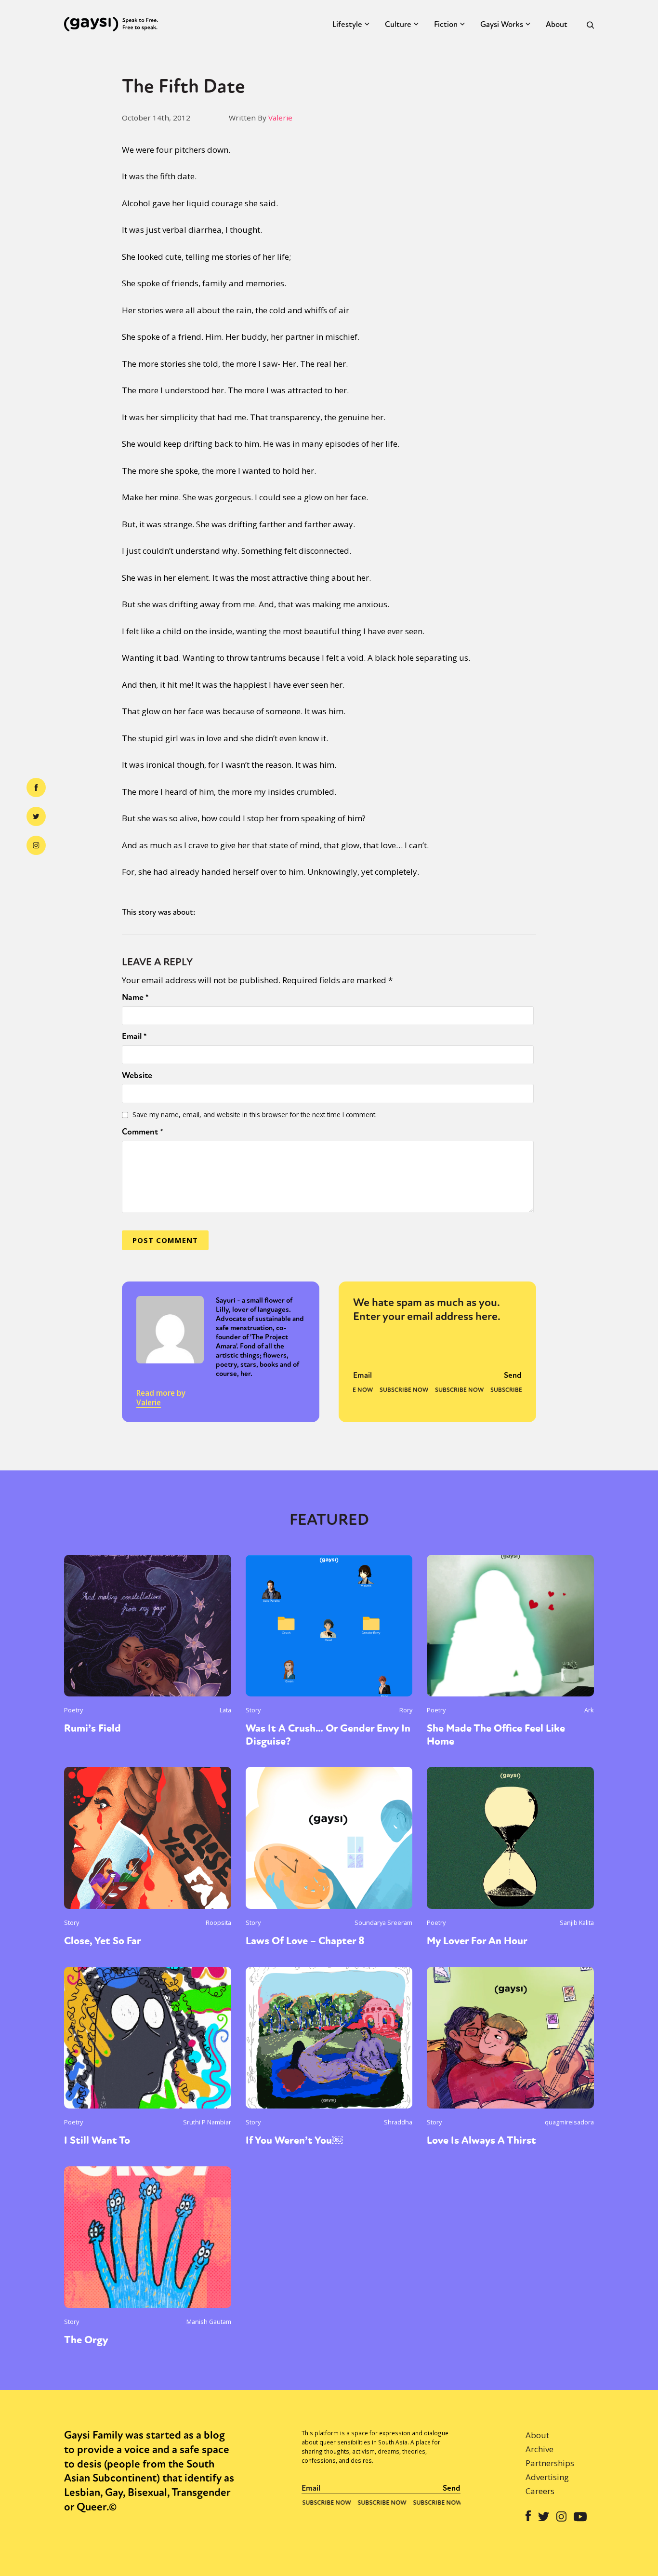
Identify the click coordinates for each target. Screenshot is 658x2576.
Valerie (280, 118)
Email (134, 1036)
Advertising (547, 2477)
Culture (398, 24)
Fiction (446, 24)
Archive (540, 2449)
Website (137, 1075)
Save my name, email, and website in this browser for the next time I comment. (255, 1114)
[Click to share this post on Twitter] (36, 816)
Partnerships (550, 2463)
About (557, 24)
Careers (540, 2491)
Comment (143, 1132)
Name (135, 997)
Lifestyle (347, 24)
